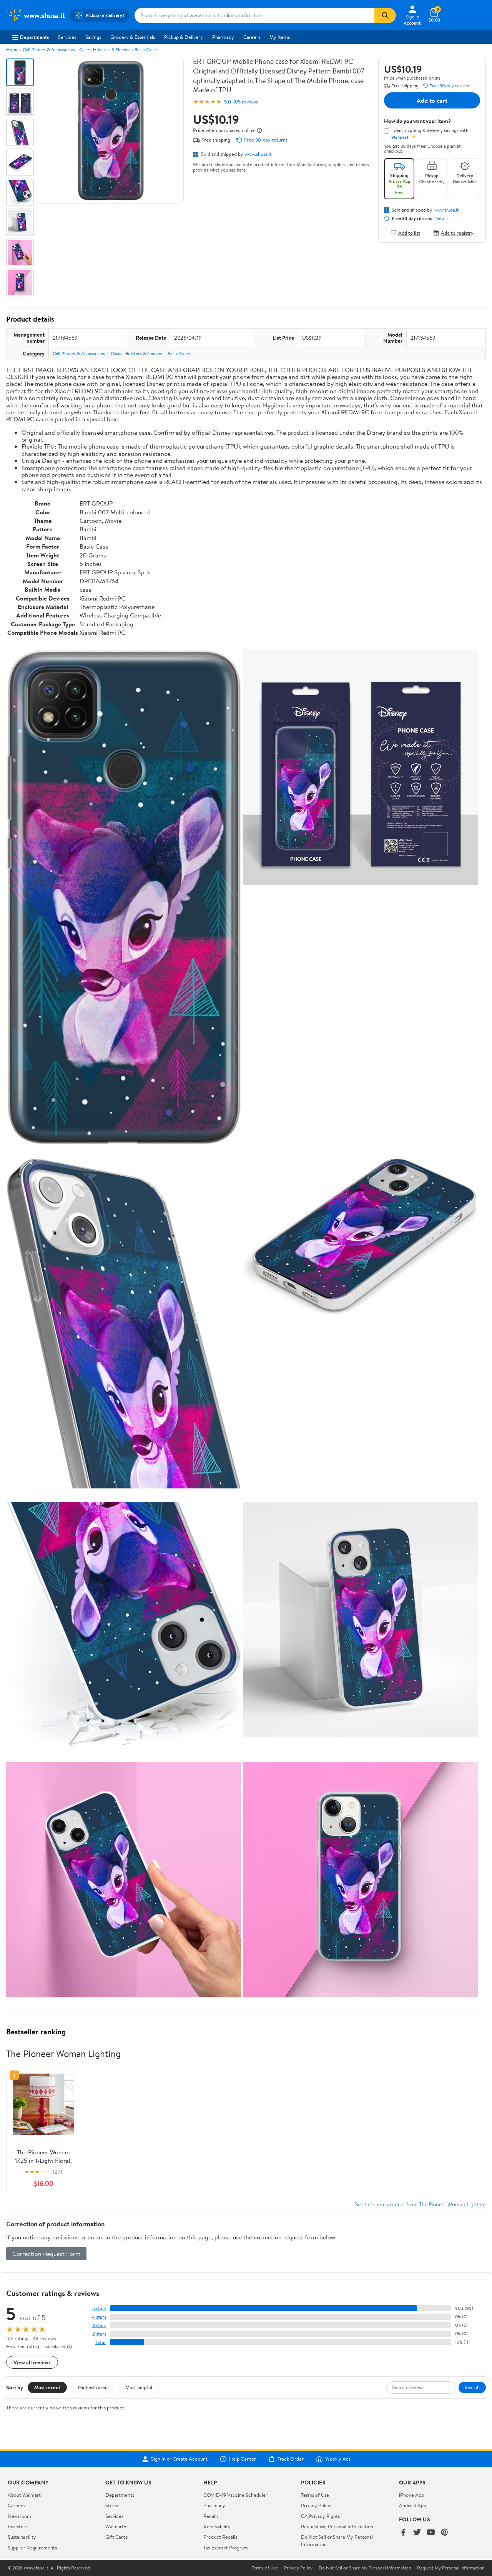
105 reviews (246, 102)
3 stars (99, 2325)
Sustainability (22, 2537)
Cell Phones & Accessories (49, 49)
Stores (112, 2505)
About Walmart (24, 2495)
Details (441, 219)
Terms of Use (315, 2495)
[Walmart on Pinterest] (445, 2533)
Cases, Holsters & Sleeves (105, 49)
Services (67, 37)
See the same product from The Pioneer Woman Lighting (421, 2204)
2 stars (99, 2334)
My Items (280, 37)
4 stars (99, 2317)
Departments (34, 37)
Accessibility (217, 2526)
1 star (101, 2342)
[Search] (385, 15)
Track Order (291, 2459)
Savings (93, 37)
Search (472, 2387)
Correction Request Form (46, 2254)
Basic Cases (146, 49)
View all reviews (32, 2362)
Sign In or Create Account (179, 2459)
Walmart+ (116, 2526)
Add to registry (457, 233)
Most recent (47, 2387)
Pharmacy (223, 37)
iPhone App (411, 2495)
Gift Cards (116, 2537)
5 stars (99, 2308)
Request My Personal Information (337, 2526)
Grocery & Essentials (133, 37)
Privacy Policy (316, 2505)
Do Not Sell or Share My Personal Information (365, 2568)
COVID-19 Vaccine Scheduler (235, 2495)
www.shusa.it (258, 154)
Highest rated (93, 2387)
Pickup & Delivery (184, 37)
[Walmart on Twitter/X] (417, 2533)
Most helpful (139, 2387)
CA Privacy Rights (320, 2516)
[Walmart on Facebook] (403, 2533)
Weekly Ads (338, 2459)
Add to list (409, 233)
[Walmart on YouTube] (431, 2533)
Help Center (243, 2459)
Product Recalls (220, 2537)
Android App (413, 2505)
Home (12, 49)
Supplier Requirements (32, 2548)
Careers (252, 37)
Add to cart (432, 100)
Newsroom (19, 2516)
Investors (17, 2526)
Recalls (211, 2516)
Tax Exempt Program (226, 2548)
